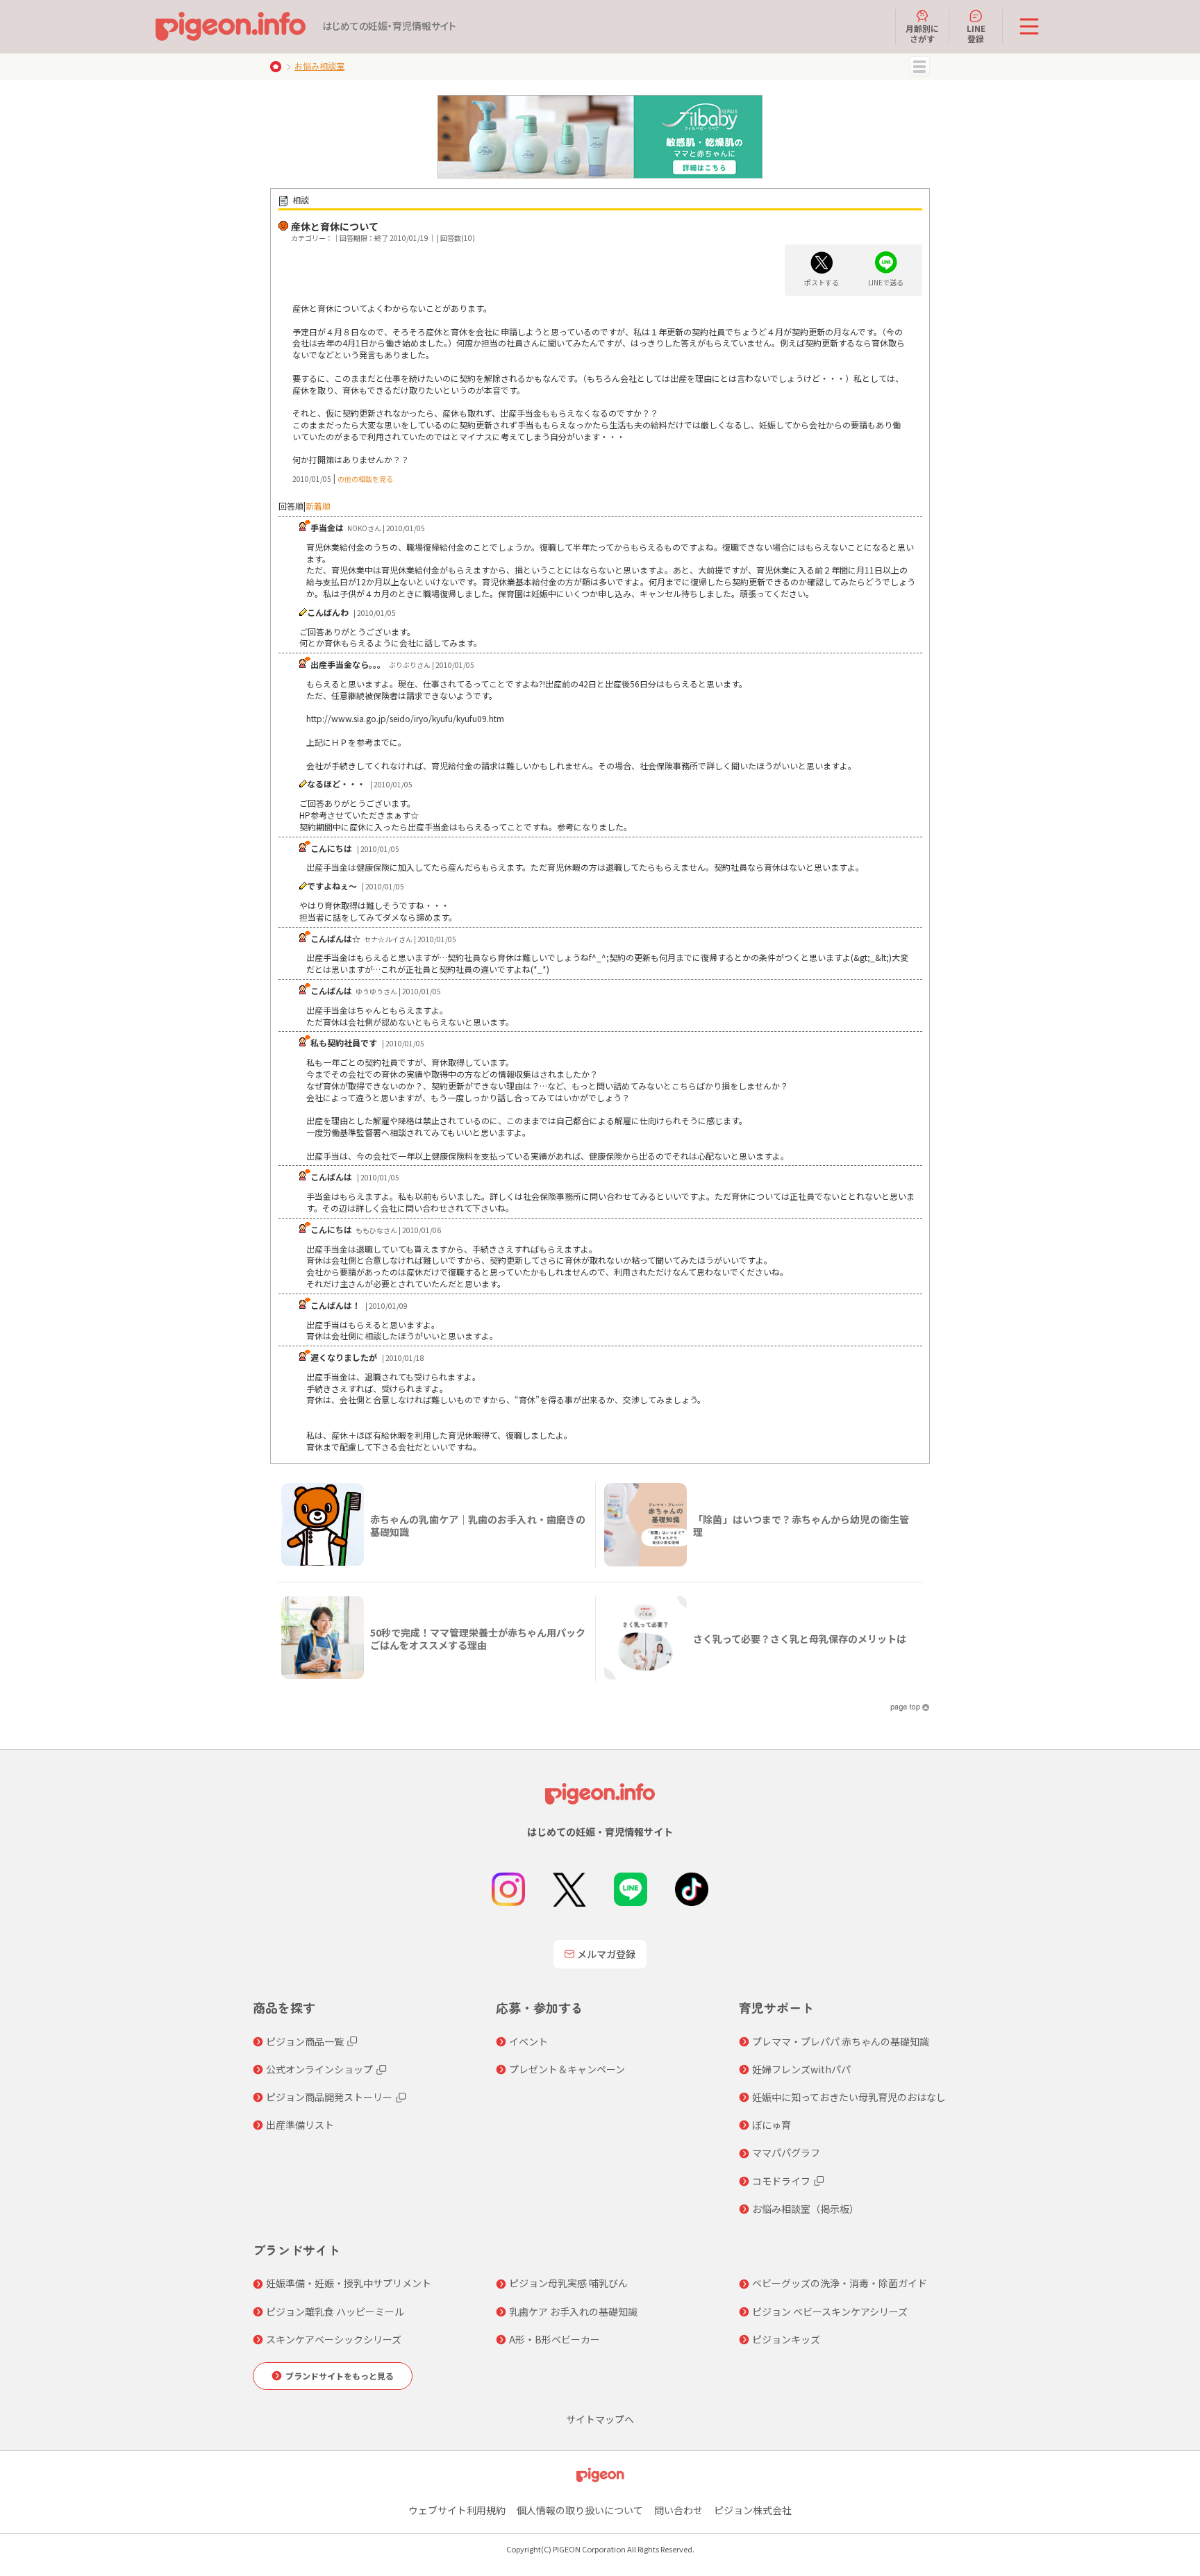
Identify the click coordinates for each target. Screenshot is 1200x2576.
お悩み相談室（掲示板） (806, 2209)
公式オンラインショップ (319, 2069)
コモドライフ (781, 2181)
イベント (528, 2041)
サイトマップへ (600, 2419)
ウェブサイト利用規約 (457, 2510)
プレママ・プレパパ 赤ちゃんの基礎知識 (841, 2041)
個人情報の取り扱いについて (580, 2510)
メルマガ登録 (606, 1954)
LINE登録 (976, 33)
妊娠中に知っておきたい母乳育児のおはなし (849, 2097)
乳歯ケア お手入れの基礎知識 (573, 2311)
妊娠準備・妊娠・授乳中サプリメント (349, 2283)
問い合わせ (678, 2510)
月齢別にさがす (922, 33)
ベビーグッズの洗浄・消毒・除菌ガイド (840, 2283)
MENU (919, 67)
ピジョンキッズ (786, 2339)
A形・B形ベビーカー (555, 2339)
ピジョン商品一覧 (305, 2041)
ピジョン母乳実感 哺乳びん (568, 2283)
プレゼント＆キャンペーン (567, 2069)
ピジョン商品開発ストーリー (329, 2097)
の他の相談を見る (365, 479)
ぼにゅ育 (772, 2125)
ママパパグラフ (786, 2152)
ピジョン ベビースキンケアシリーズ (830, 2311)
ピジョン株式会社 (753, 2510)
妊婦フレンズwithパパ (801, 2069)
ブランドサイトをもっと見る (340, 2376)
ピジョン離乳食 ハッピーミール (335, 2311)
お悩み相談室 (319, 66)
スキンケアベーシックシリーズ (334, 2339)
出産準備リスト (300, 2125)
